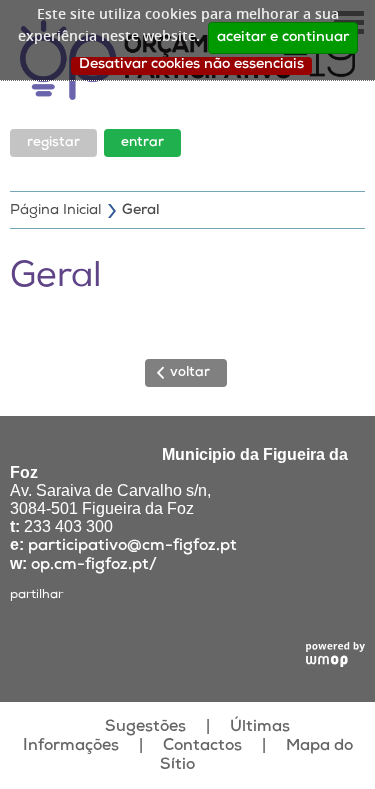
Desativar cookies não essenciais (191, 65)
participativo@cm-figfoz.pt (132, 547)
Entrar (142, 143)
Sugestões (145, 728)
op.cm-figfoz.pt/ (94, 566)
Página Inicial (56, 211)
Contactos (202, 747)
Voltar (190, 373)
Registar (53, 143)
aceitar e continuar (283, 38)
